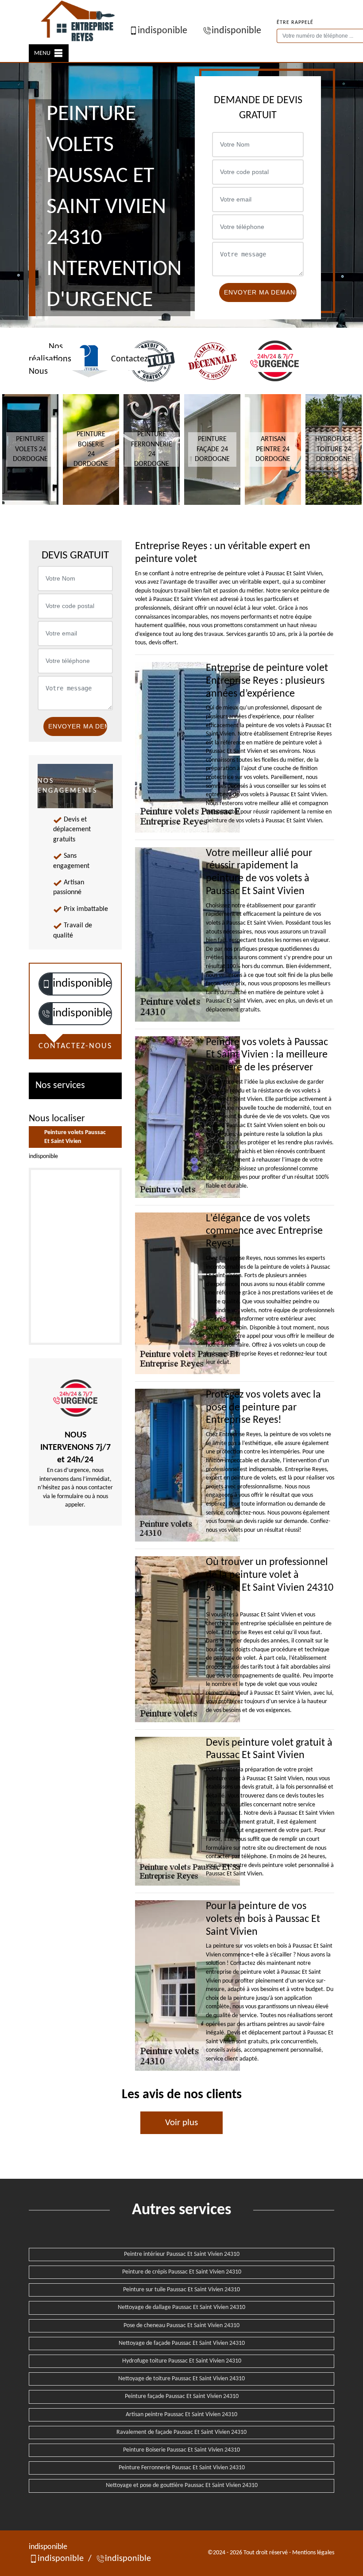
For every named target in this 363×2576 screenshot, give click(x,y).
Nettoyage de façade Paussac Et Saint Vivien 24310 (182, 2343)
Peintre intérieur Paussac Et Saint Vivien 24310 (182, 2254)
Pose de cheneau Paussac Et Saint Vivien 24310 (181, 2326)
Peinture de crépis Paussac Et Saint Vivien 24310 (182, 2272)
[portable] (46, 984)
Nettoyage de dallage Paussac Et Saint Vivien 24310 (181, 2307)
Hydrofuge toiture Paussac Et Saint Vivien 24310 (182, 2361)
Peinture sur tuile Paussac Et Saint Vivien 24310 (181, 2290)
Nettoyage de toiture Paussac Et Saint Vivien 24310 (181, 2379)
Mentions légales (313, 2553)
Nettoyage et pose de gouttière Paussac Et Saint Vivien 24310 (182, 2485)
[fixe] (46, 1013)
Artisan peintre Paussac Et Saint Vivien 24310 (181, 2415)
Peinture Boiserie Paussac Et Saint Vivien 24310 (181, 2450)
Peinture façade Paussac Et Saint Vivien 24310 (182, 2396)
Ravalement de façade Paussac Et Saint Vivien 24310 (181, 2432)
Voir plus (181, 2123)
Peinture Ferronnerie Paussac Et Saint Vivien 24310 (182, 2468)
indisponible (162, 31)
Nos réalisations (50, 353)
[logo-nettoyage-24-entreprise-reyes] (79, 22)
